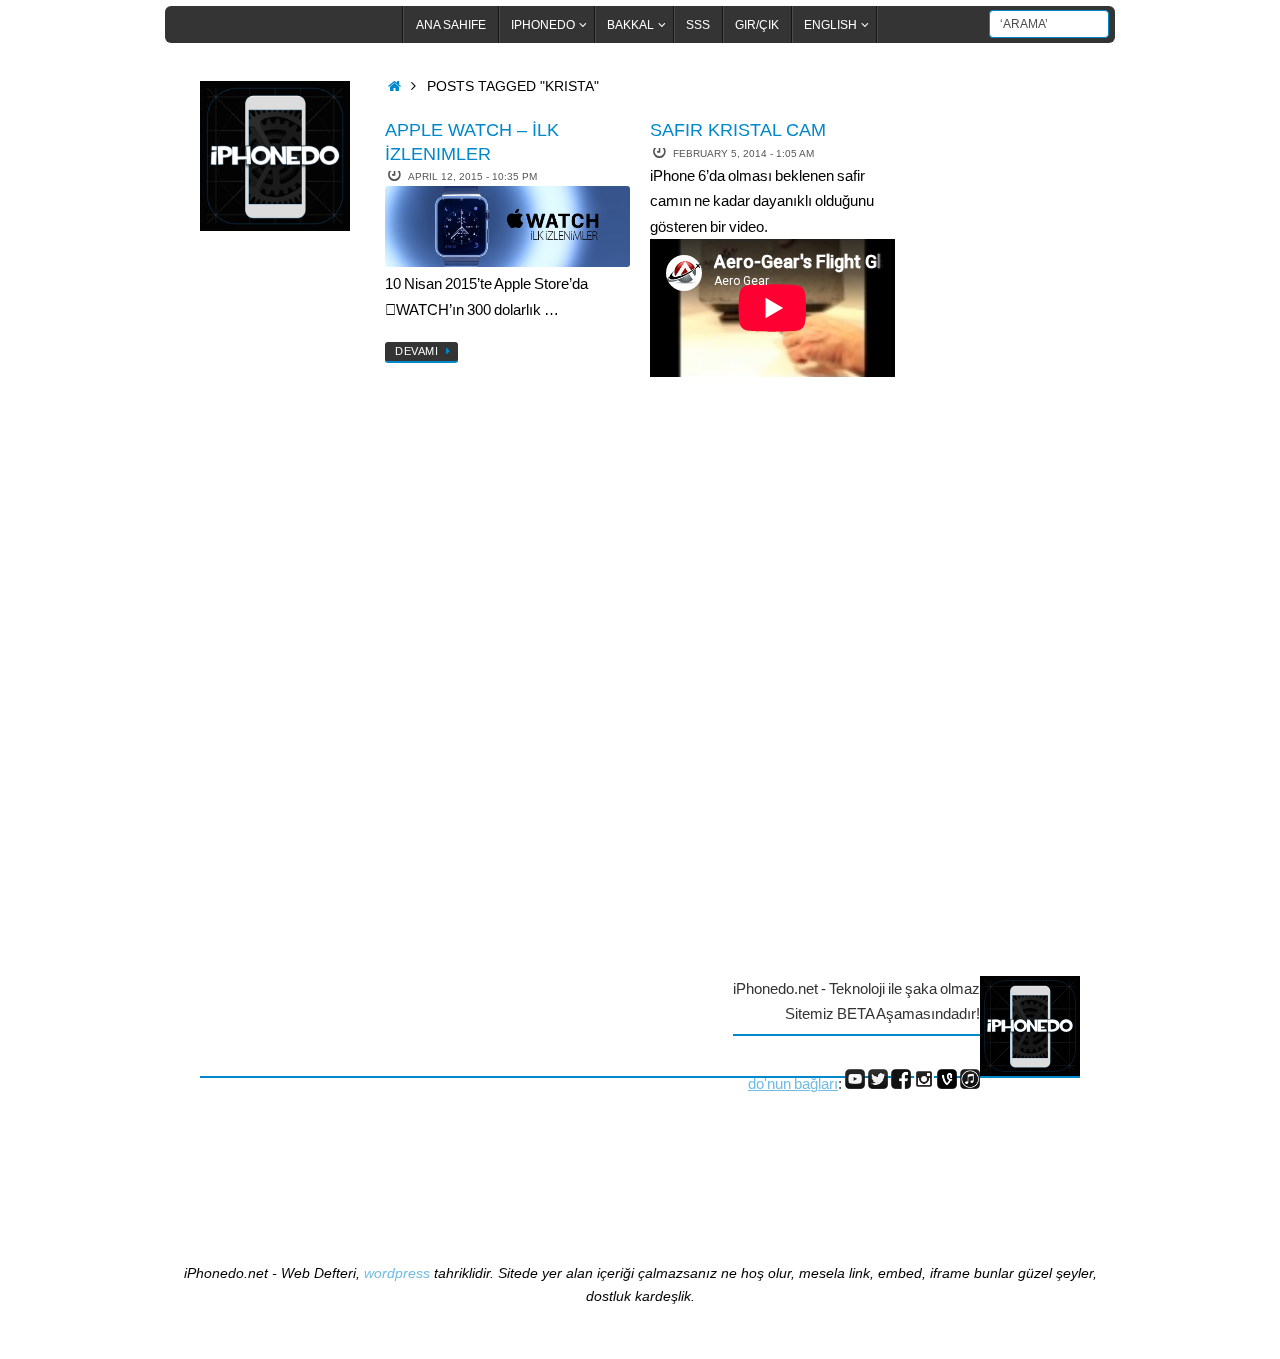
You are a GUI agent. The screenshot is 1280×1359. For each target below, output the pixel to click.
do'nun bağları (793, 1083)
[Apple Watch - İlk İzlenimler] (507, 226)
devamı (416, 351)
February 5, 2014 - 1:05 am (743, 153)
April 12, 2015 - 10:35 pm (472, 176)
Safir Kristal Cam (738, 130)
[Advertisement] (280, 573)
